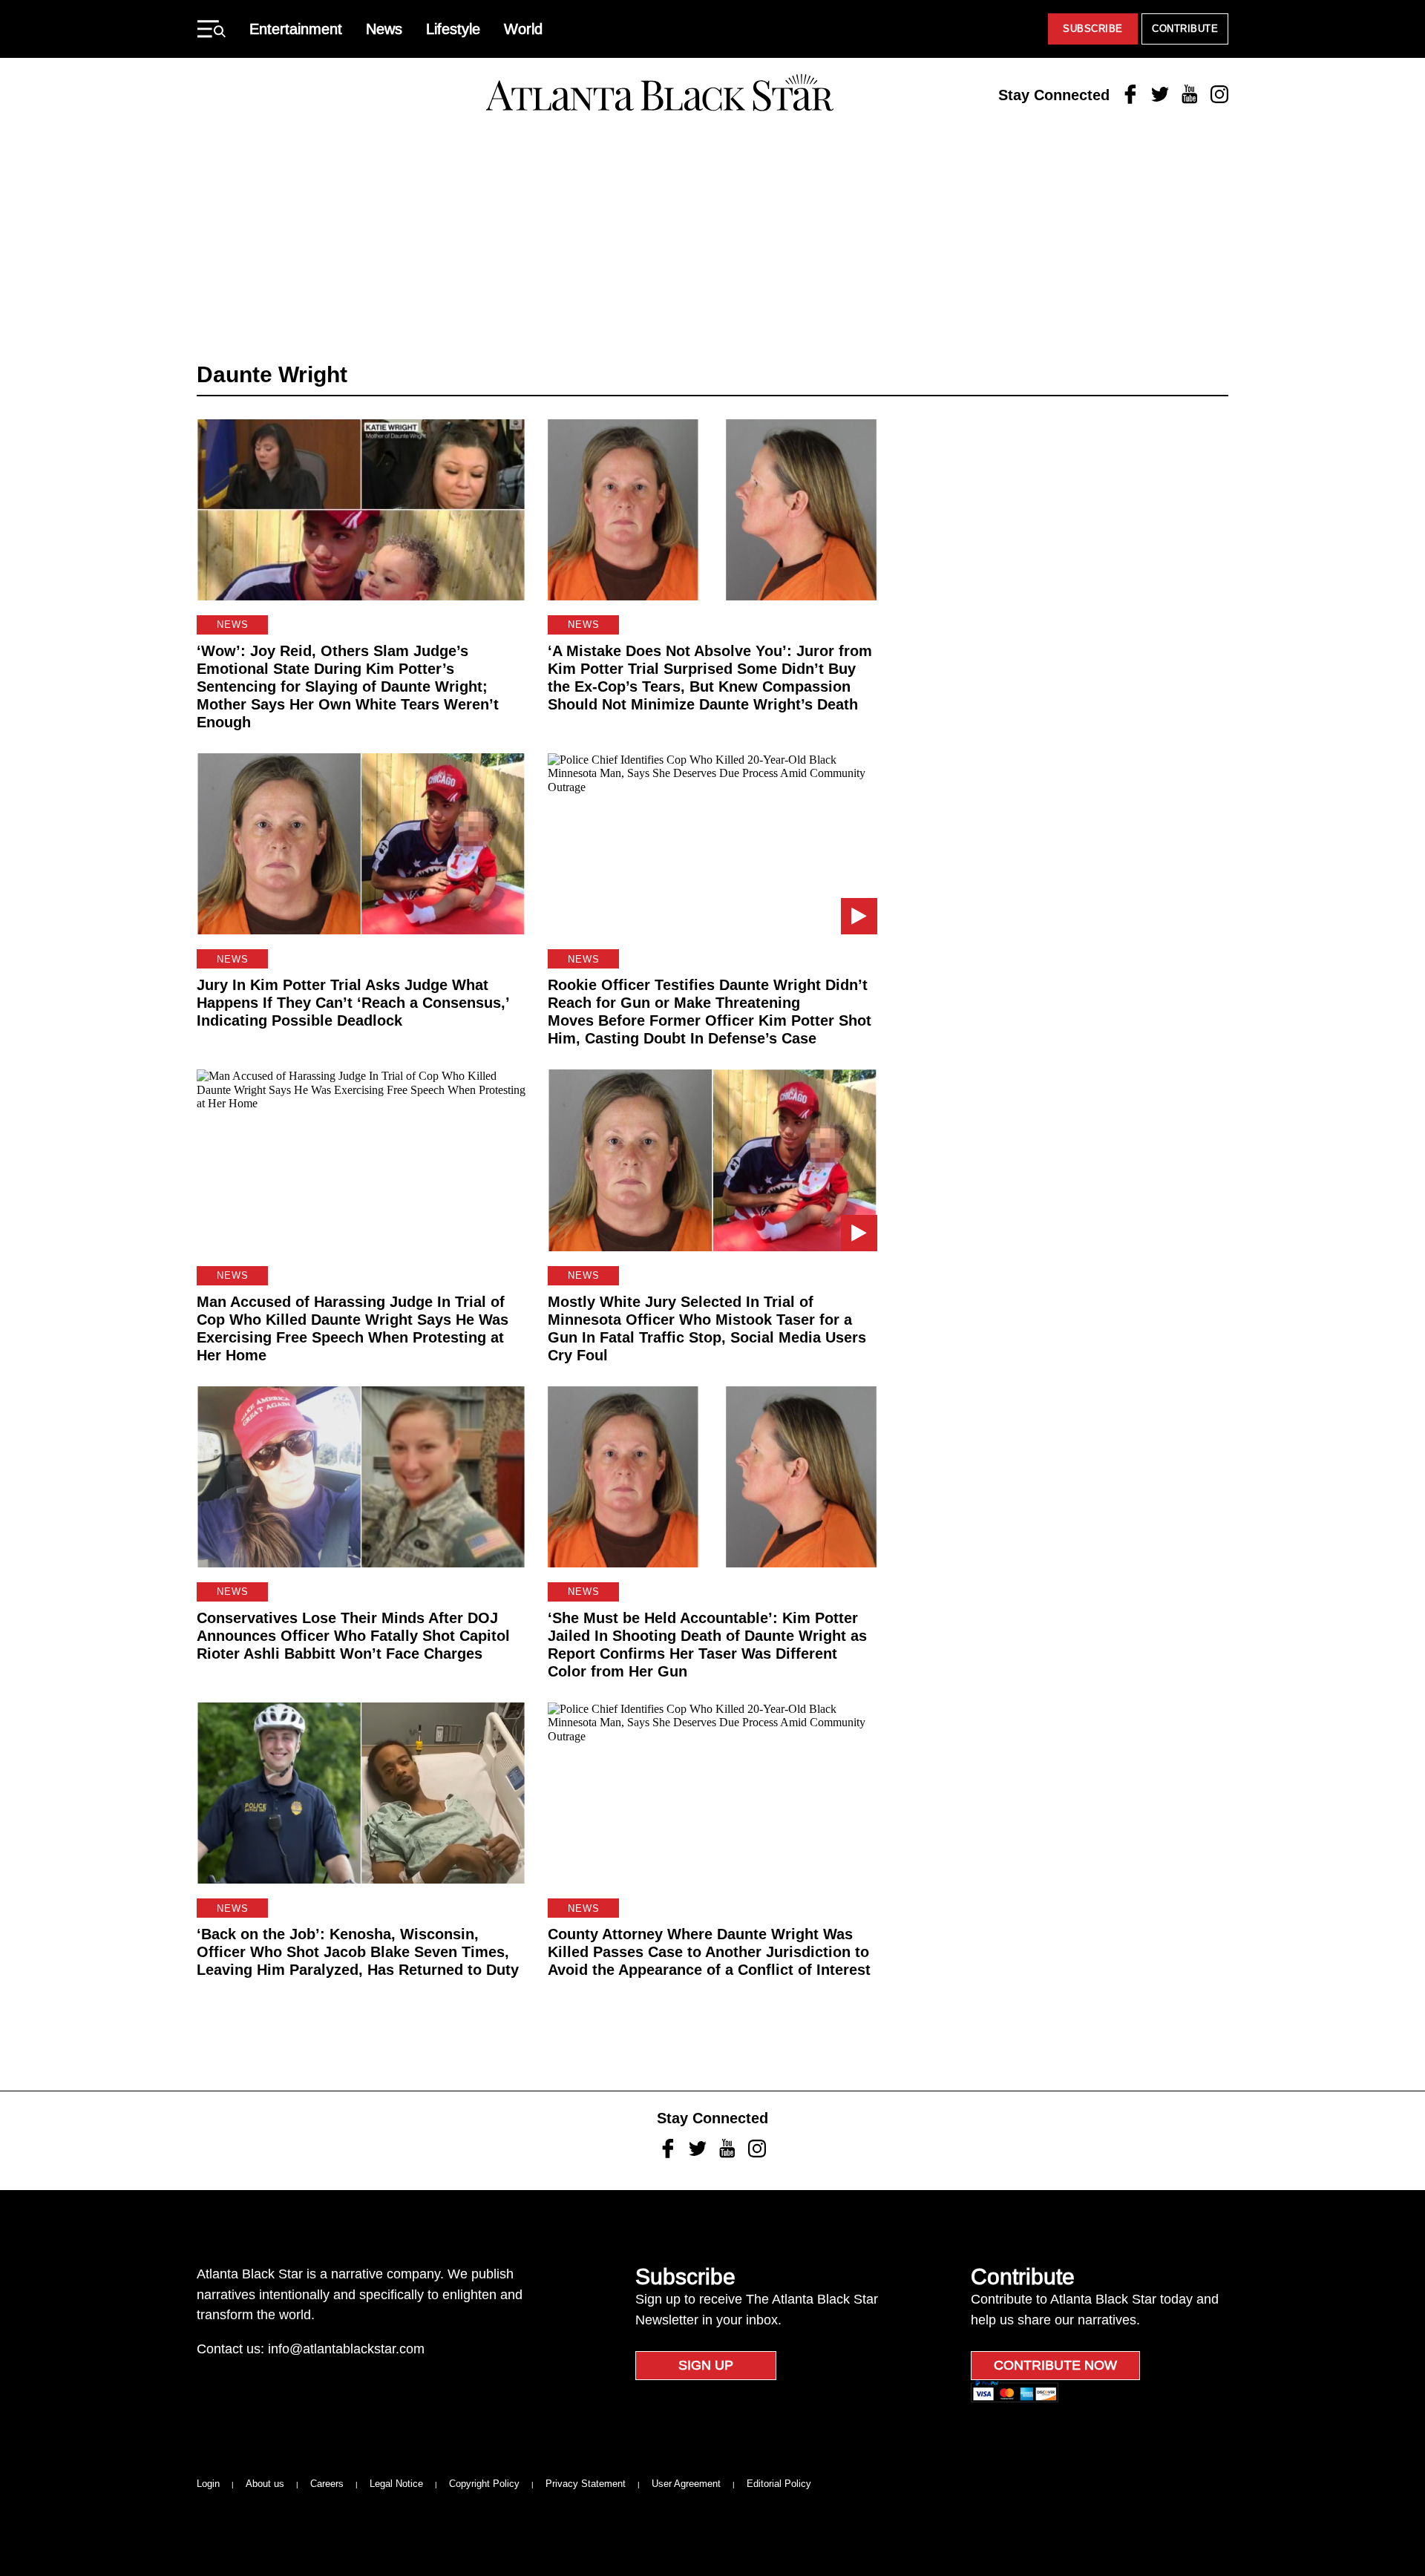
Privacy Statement (586, 2484)
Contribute (1185, 29)
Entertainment (296, 29)
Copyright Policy (484, 2484)
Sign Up (706, 2365)
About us (265, 2484)
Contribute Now (1055, 2365)
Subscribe (1093, 29)
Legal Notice (396, 2484)
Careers (327, 2484)
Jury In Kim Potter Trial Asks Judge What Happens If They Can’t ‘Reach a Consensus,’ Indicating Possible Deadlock (353, 1003)
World (523, 29)
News (384, 29)
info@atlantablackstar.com (346, 2349)
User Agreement (686, 2484)
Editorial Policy (779, 2484)
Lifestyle (453, 29)
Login (208, 2484)
